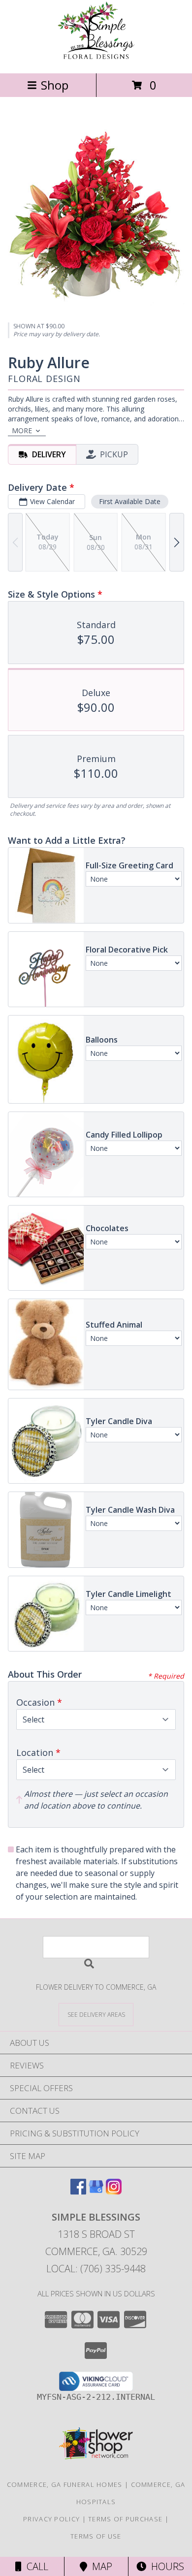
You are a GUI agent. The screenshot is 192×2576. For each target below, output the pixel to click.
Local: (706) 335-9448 (96, 2269)
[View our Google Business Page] (96, 2191)
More (22, 430)
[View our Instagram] (114, 2191)
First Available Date (130, 501)
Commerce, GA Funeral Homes (65, 2484)
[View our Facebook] (78, 2191)
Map (100, 2566)
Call (35, 2566)
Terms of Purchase (125, 2519)
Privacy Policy (51, 2519)
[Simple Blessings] (96, 59)
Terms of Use (96, 2536)
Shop (55, 85)
